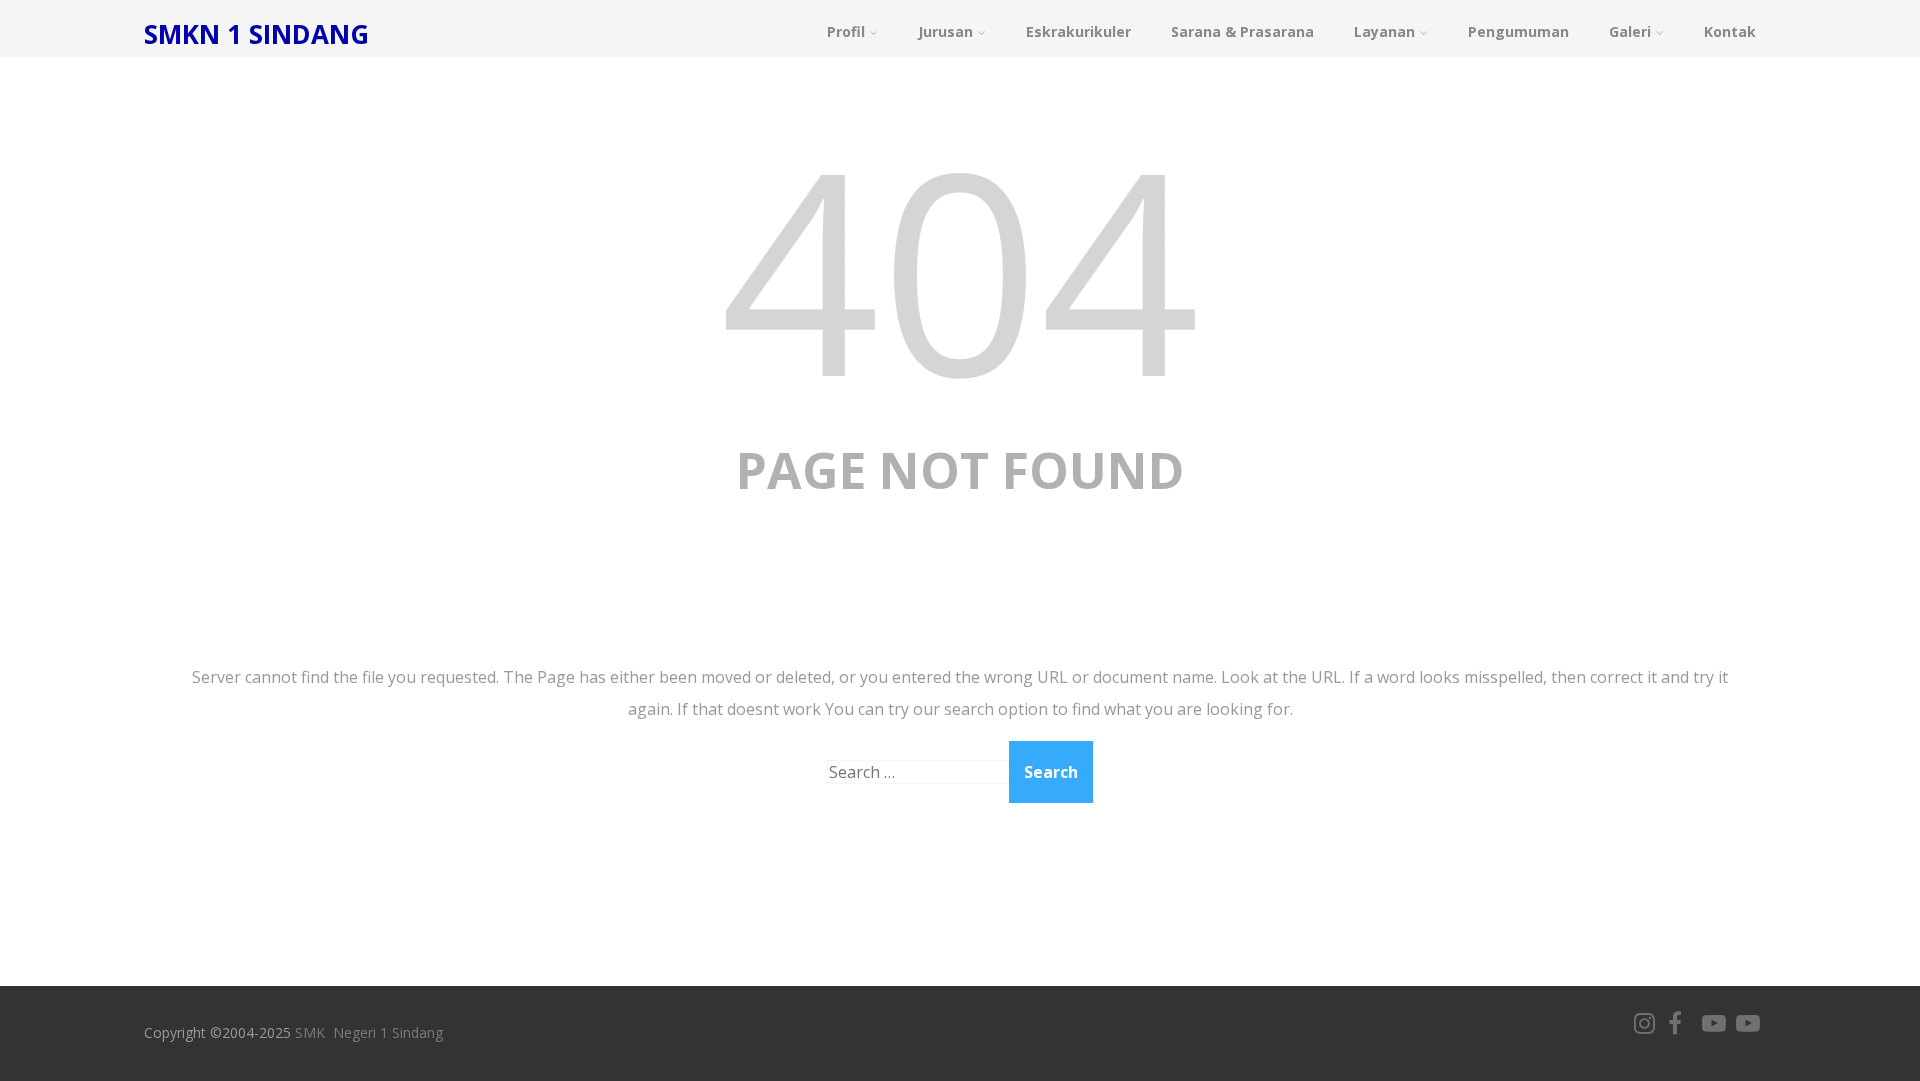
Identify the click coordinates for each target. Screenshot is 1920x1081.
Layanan (1384, 31)
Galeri (1630, 31)
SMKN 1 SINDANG (256, 34)
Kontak (1730, 31)
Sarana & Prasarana (1242, 31)
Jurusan (945, 31)
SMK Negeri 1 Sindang (369, 1032)
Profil (846, 31)
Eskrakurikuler (1078, 31)
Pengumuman (1518, 31)
